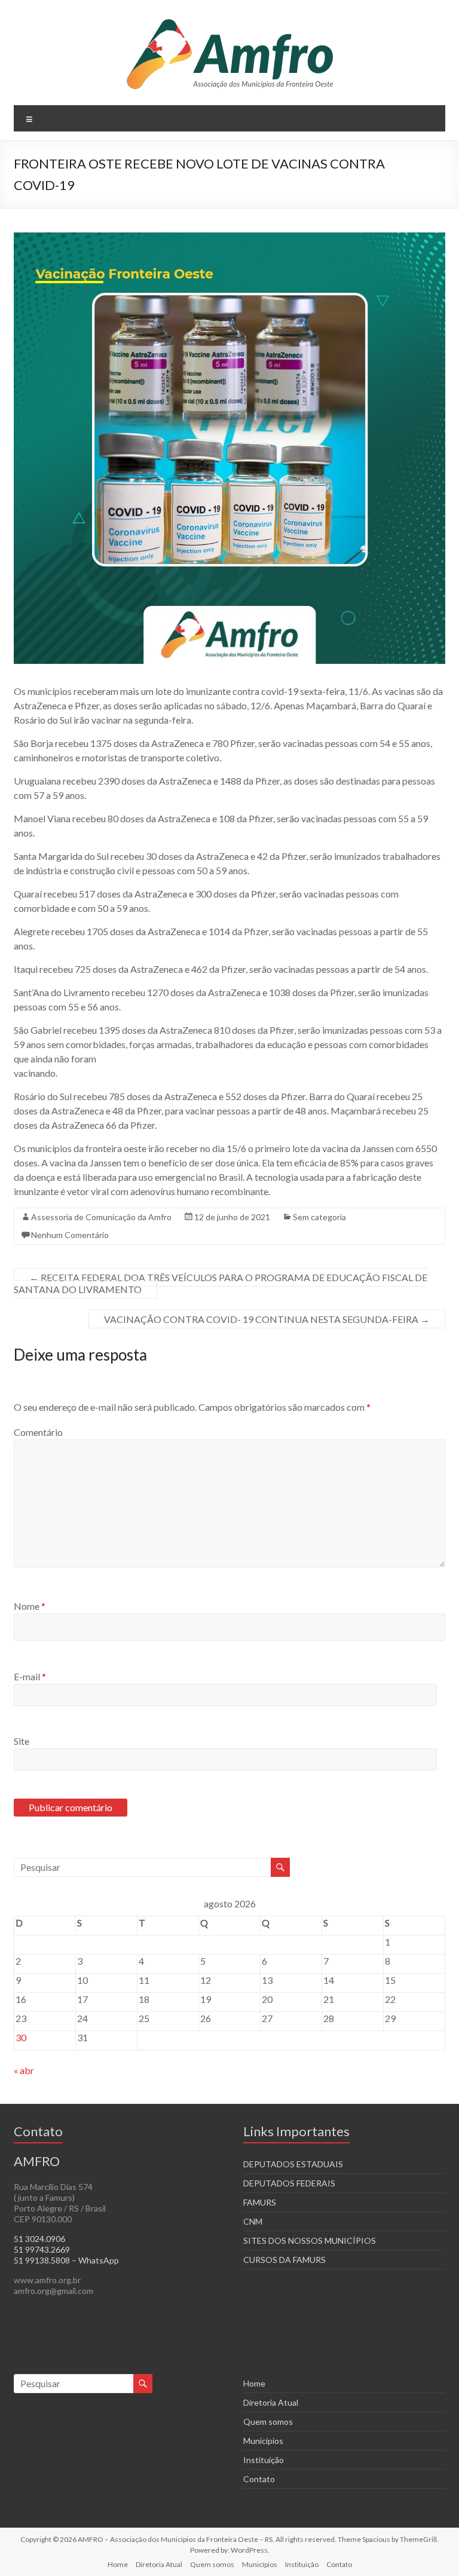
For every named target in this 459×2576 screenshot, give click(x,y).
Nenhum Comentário (70, 1235)
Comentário (38, 1432)
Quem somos (268, 2422)
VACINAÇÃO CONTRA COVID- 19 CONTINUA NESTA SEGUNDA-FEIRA (267, 1319)
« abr (24, 2070)
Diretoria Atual (271, 2402)
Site (22, 1741)
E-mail (30, 1676)
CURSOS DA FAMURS (284, 2260)
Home (254, 2383)
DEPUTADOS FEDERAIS (289, 2183)
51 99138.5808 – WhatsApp (66, 2260)
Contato (259, 2479)
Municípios (263, 2441)
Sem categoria (319, 1217)
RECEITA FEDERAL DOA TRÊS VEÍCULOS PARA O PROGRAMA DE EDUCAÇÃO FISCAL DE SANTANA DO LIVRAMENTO (221, 1283)
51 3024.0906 (39, 2239)
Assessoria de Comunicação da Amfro (101, 1217)
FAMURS (260, 2202)
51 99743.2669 (42, 2249)
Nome (30, 1606)
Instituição (264, 2460)
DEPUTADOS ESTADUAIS (293, 2164)
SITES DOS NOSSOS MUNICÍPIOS (310, 2240)
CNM (253, 2221)
